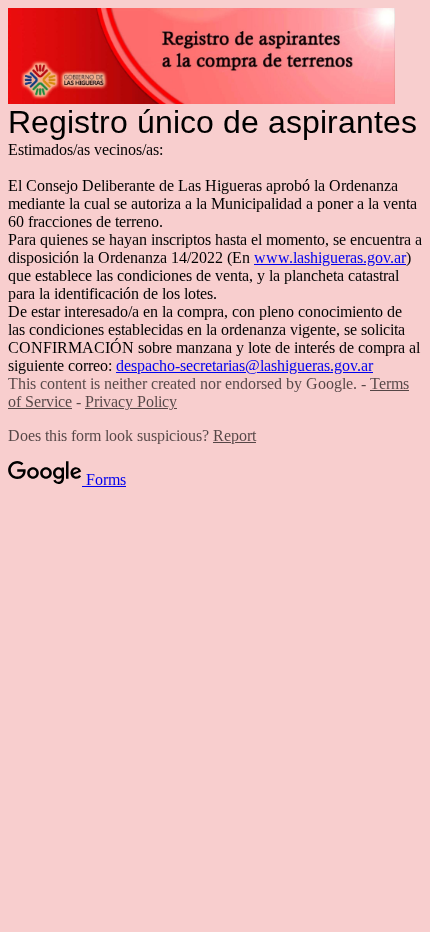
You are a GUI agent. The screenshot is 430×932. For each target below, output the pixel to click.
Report (234, 435)
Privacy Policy (131, 401)
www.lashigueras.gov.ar (330, 257)
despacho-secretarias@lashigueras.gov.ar (244, 365)
